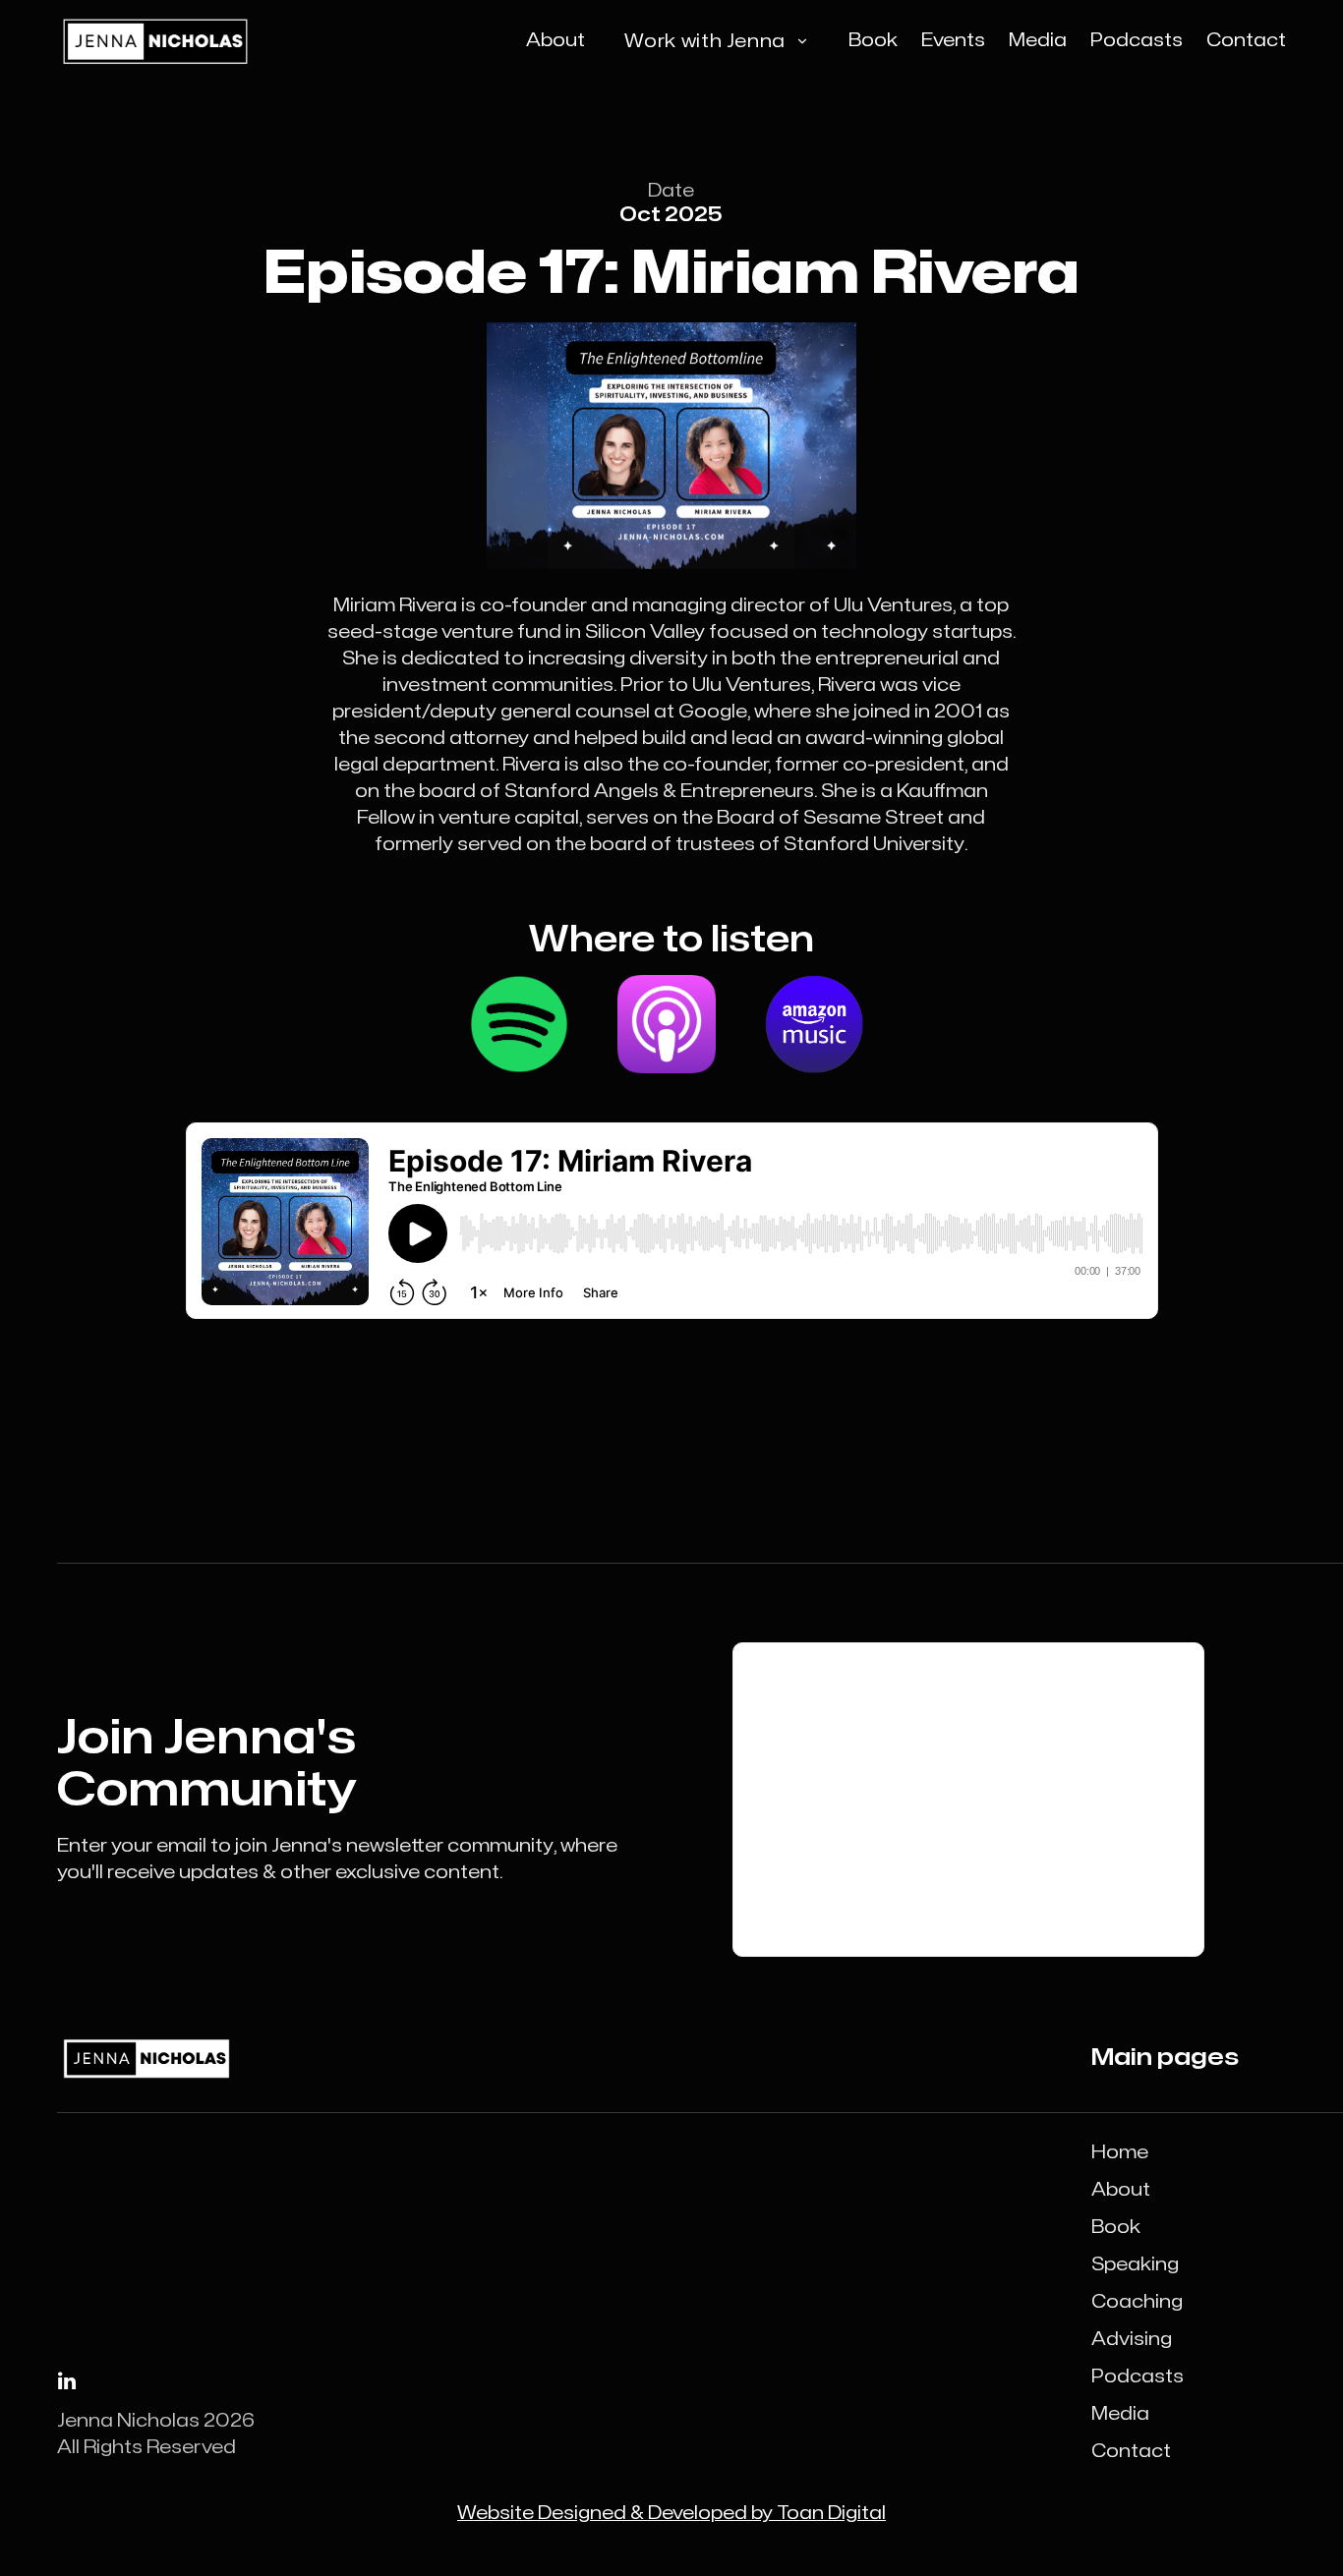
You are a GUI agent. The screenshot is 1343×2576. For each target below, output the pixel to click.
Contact (1131, 2452)
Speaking (1135, 2265)
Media (1120, 2414)
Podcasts (1138, 2377)
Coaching (1137, 2302)
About (1121, 2190)
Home (1120, 2153)
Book (1116, 2228)
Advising (1132, 2340)
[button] (717, 41)
